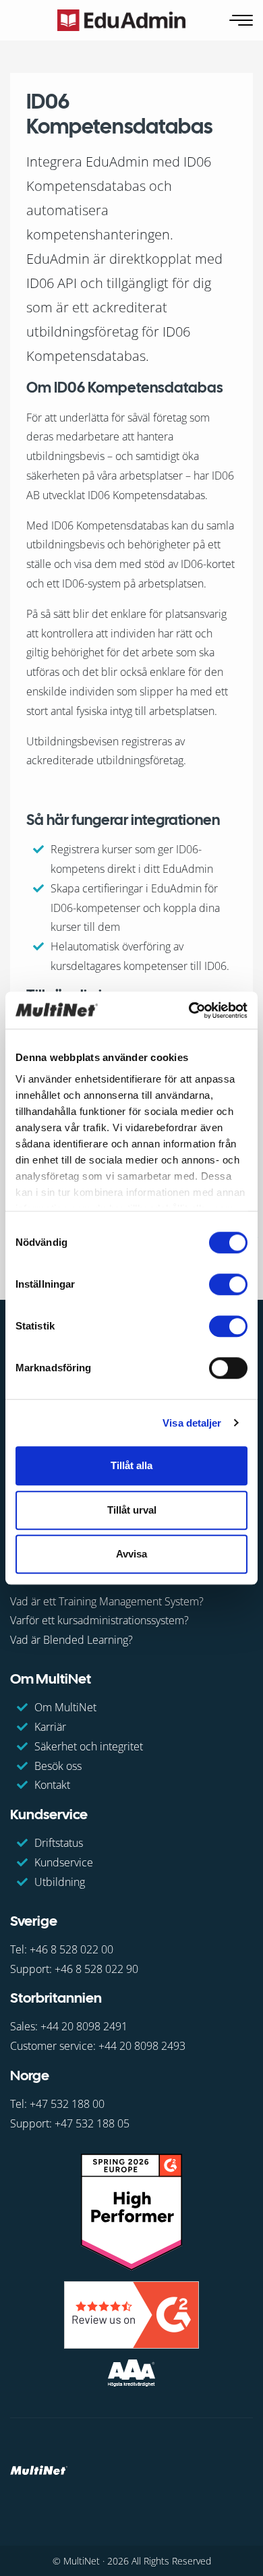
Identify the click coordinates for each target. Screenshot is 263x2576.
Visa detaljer (192, 1423)
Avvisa (131, 1554)
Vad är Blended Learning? (71, 1640)
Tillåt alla (131, 1465)
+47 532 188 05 (92, 2123)
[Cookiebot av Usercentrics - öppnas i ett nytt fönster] (189, 1010)
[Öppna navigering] (242, 21)
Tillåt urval (132, 1510)
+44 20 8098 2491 (84, 2026)
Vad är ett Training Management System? (107, 1601)
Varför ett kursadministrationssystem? (99, 1620)
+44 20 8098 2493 (142, 2046)
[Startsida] (39, 2469)
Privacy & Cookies (52, 2519)
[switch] (228, 1284)
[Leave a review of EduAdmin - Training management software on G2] (131, 2314)
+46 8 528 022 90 (96, 1969)
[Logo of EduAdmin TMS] (121, 20)
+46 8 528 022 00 (71, 1949)
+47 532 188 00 (67, 2104)
